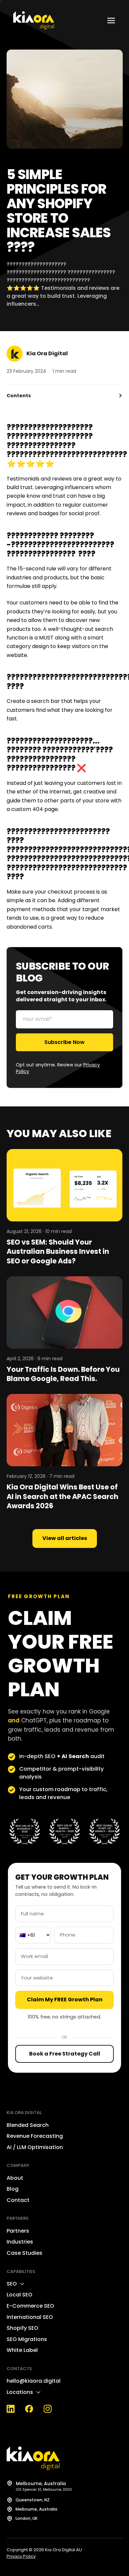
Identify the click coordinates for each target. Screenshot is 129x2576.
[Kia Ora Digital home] (34, 20)
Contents (19, 396)
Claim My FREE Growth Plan (65, 1999)
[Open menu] (111, 20)
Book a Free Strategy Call (65, 2054)
